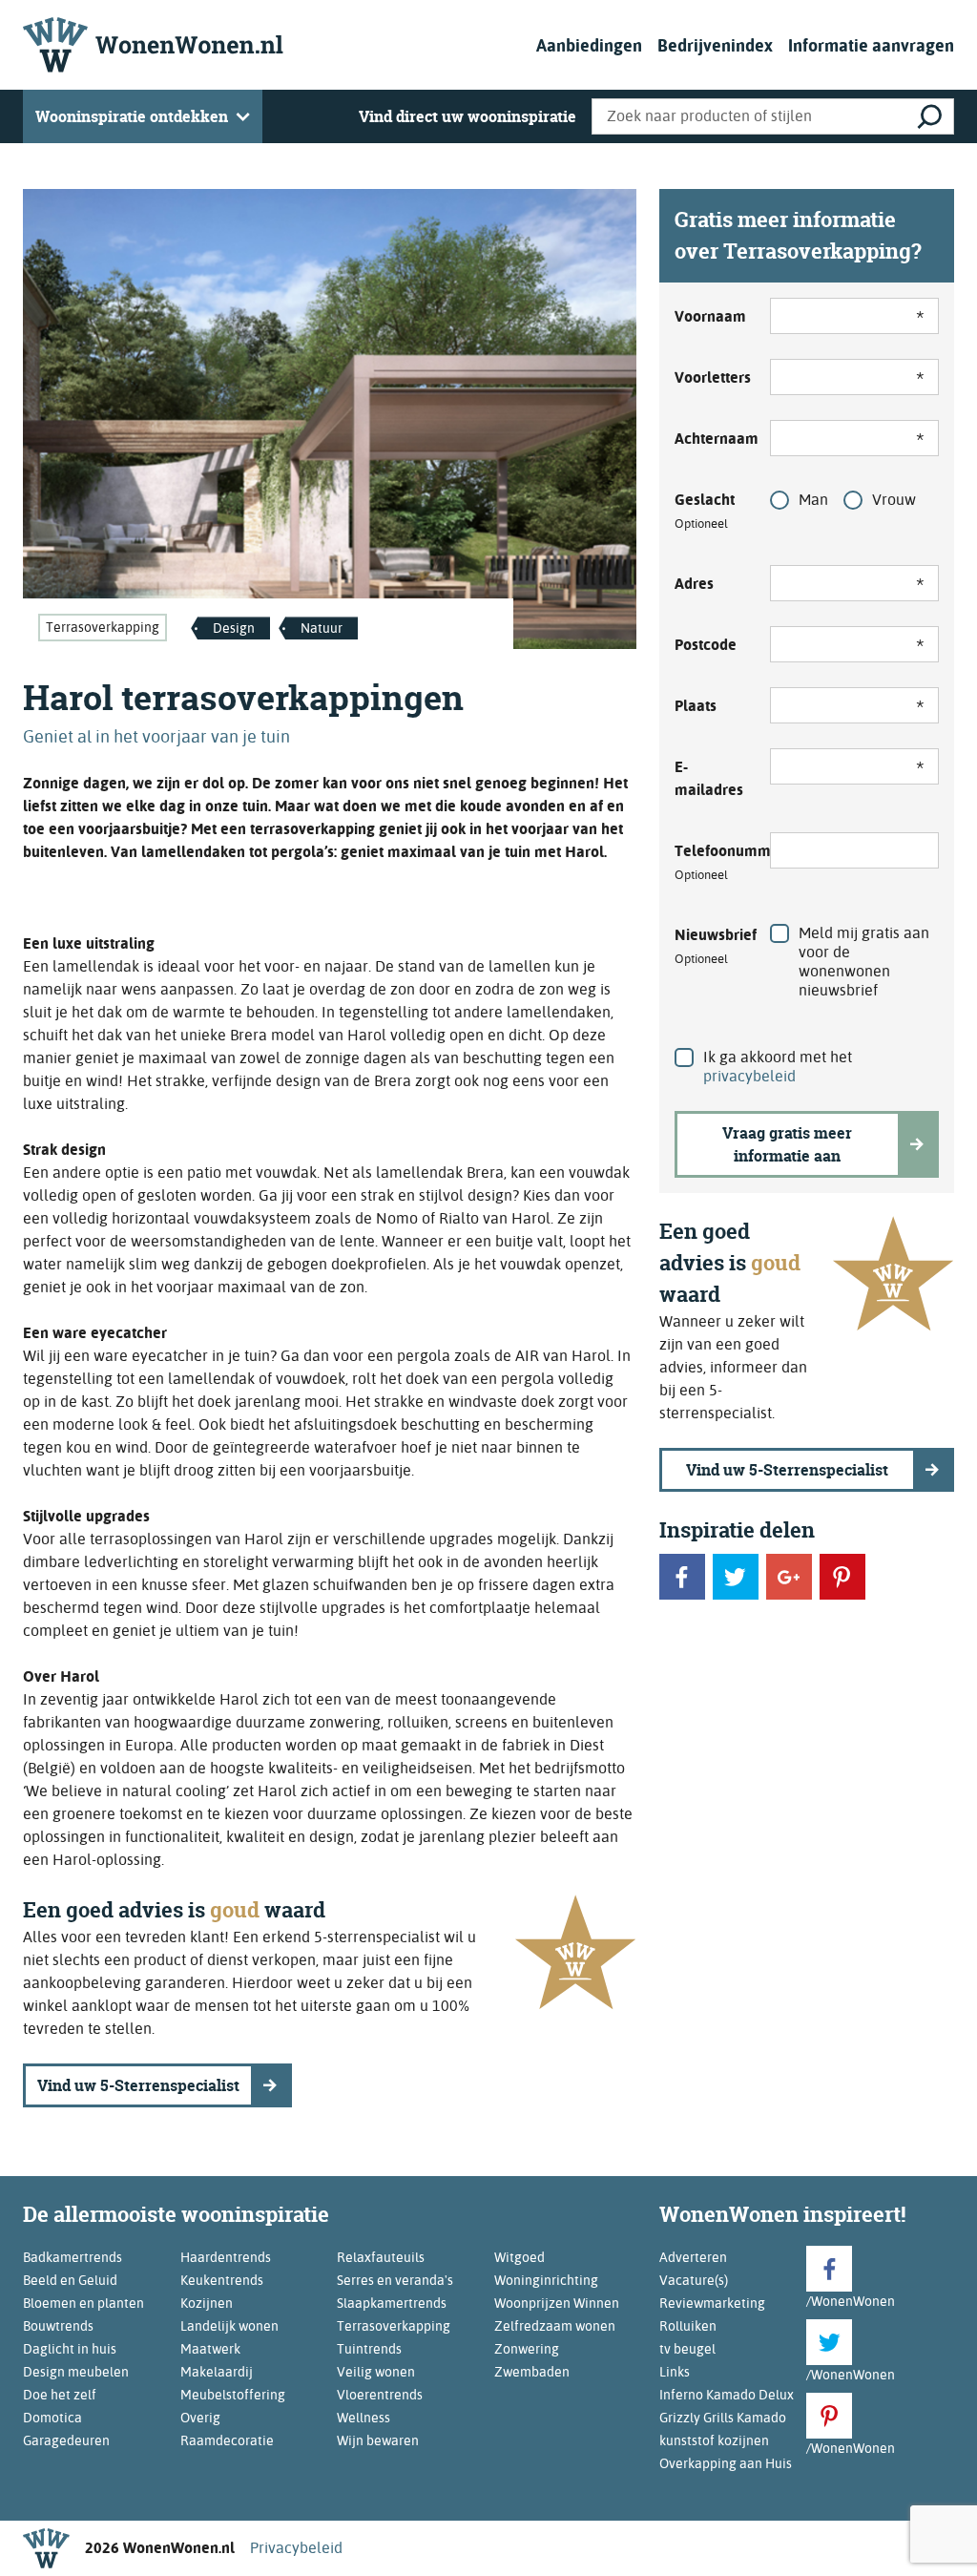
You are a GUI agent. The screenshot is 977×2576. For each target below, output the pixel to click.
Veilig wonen (376, 2372)
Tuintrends (369, 2349)
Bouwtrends (58, 2326)
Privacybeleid (296, 2548)
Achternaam (711, 439)
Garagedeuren (66, 2440)
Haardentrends (226, 2257)
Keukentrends (222, 2280)
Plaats (696, 706)
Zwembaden (532, 2372)
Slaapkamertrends (392, 2303)
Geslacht (705, 511)
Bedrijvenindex (715, 45)
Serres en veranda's (395, 2280)
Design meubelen (76, 2372)
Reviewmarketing (712, 2303)
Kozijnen (207, 2303)
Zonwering (527, 2349)
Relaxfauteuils (381, 2257)
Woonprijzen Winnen (557, 2303)
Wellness (364, 2418)
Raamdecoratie (227, 2440)
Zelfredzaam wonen (555, 2326)
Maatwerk (210, 2349)
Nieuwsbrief (711, 946)
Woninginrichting (546, 2280)
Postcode (706, 645)
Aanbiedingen (589, 45)
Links (675, 2372)
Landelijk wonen (229, 2326)
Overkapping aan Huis (726, 2463)
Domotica (52, 2418)
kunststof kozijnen (714, 2440)
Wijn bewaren (378, 2440)
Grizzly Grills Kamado (723, 2418)
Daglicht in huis (70, 2349)
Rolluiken (688, 2326)
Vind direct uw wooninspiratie (468, 116)
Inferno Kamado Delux (727, 2395)
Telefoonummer (711, 862)
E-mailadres (709, 778)
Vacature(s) (694, 2280)
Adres (694, 584)
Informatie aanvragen (871, 45)
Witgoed (520, 2257)
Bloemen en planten (83, 2303)
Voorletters (711, 377)
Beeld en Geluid (70, 2280)
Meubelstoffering (233, 2395)
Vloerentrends (380, 2395)
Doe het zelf (60, 2395)
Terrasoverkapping (103, 627)
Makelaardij (217, 2372)
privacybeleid (749, 1076)
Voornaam (710, 316)
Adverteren (693, 2257)
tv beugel (687, 2349)
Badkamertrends (73, 2257)
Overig (200, 2418)
